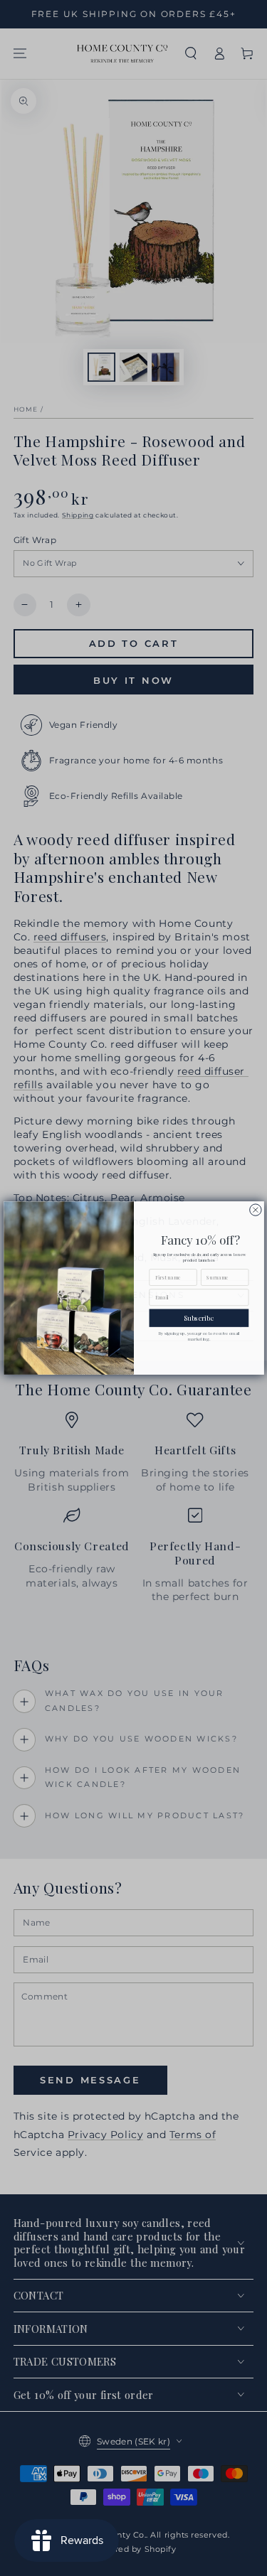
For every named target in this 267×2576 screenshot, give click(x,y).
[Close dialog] (255, 1210)
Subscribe (199, 1318)
